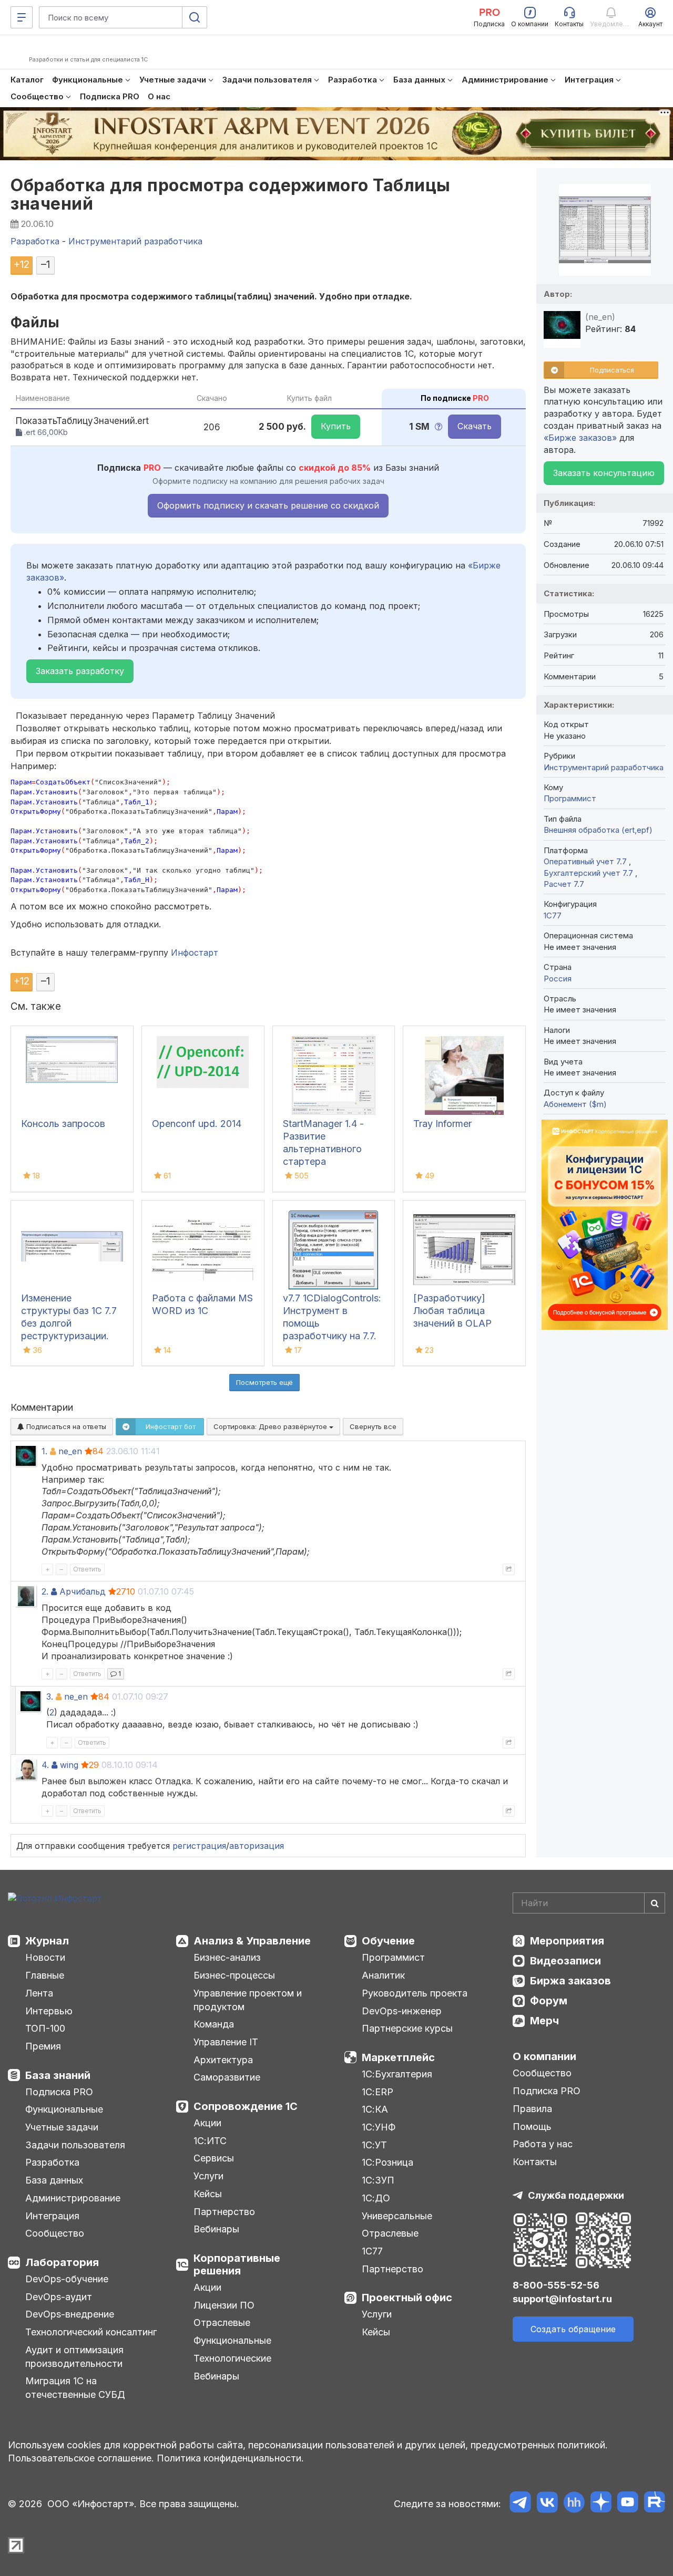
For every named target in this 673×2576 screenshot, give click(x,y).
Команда (214, 2024)
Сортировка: (271, 1426)
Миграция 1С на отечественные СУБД (75, 2388)
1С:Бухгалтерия (397, 2074)
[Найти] (655, 1903)
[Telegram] (520, 2504)
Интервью (49, 2011)
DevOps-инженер (402, 2011)
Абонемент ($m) (575, 1104)
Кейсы (208, 2194)
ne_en (70, 1451)
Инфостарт (195, 953)
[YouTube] (628, 2504)
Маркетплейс (398, 2057)
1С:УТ (374, 2145)
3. (50, 1696)
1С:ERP (378, 2092)
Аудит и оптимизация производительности (74, 2357)
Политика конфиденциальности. (230, 2458)
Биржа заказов (570, 1981)
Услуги (208, 2176)
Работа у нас (543, 2144)
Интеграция (52, 2216)
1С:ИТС (210, 2141)
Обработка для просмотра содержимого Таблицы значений (231, 194)
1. (44, 1451)
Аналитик (383, 1975)
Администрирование (73, 2198)
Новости (45, 1957)
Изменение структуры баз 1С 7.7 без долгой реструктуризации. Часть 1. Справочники (70, 1323)
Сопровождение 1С (246, 2106)
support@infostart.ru (562, 2299)
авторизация (257, 1846)
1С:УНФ (379, 2127)
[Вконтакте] (547, 2504)
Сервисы (214, 2158)
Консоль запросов (63, 1124)
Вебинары (216, 2229)
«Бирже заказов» (580, 438)
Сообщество (55, 2233)
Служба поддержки (576, 2195)
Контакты (535, 2162)
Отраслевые (222, 2322)
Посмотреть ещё (264, 1382)
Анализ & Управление (252, 1941)
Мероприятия (567, 1941)
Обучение (388, 1941)
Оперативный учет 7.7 (586, 861)
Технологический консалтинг (91, 2332)
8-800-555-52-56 (556, 2285)
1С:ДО (376, 2198)
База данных (54, 2180)
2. (45, 1591)
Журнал (47, 1941)
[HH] (574, 2504)
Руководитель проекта (415, 1993)
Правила (532, 2109)
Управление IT (226, 2042)
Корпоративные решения (237, 2264)
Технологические (232, 2358)
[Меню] (22, 17)
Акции (207, 2123)
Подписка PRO (59, 2092)
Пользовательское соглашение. (81, 2458)
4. (45, 1765)
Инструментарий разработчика (604, 767)
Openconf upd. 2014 (197, 1124)
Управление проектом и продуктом (248, 2000)
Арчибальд (83, 1591)
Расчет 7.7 (564, 884)
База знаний (58, 2075)
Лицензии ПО (224, 2305)
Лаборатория (62, 2262)
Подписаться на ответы (65, 1426)
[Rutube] (654, 2504)
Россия (558, 979)
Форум (549, 2001)
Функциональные (64, 2109)
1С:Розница (388, 2162)
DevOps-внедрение (70, 2314)
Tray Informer (442, 1124)
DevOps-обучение (67, 2279)
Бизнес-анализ (227, 1957)
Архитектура (223, 2060)
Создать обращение (573, 2329)
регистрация (199, 1846)
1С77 (372, 2251)
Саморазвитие (227, 2077)
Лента (39, 1993)
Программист (570, 798)
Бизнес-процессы (234, 1975)
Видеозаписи (565, 1961)
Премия (43, 2046)
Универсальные (397, 2216)
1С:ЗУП (378, 2180)
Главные (45, 1975)
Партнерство (224, 2212)
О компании (544, 2056)
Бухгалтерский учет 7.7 (589, 873)
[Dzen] (601, 2504)
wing (69, 1765)
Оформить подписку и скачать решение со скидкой (268, 505)
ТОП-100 (45, 2028)
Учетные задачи (62, 2127)
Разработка (52, 2162)
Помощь (532, 2127)
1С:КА (375, 2109)
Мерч (544, 2021)
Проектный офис (407, 2298)
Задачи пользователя (75, 2145)
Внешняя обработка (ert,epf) (598, 830)
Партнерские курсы (407, 2028)
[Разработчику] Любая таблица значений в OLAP (452, 1311)
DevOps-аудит (59, 2297)
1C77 (553, 915)
